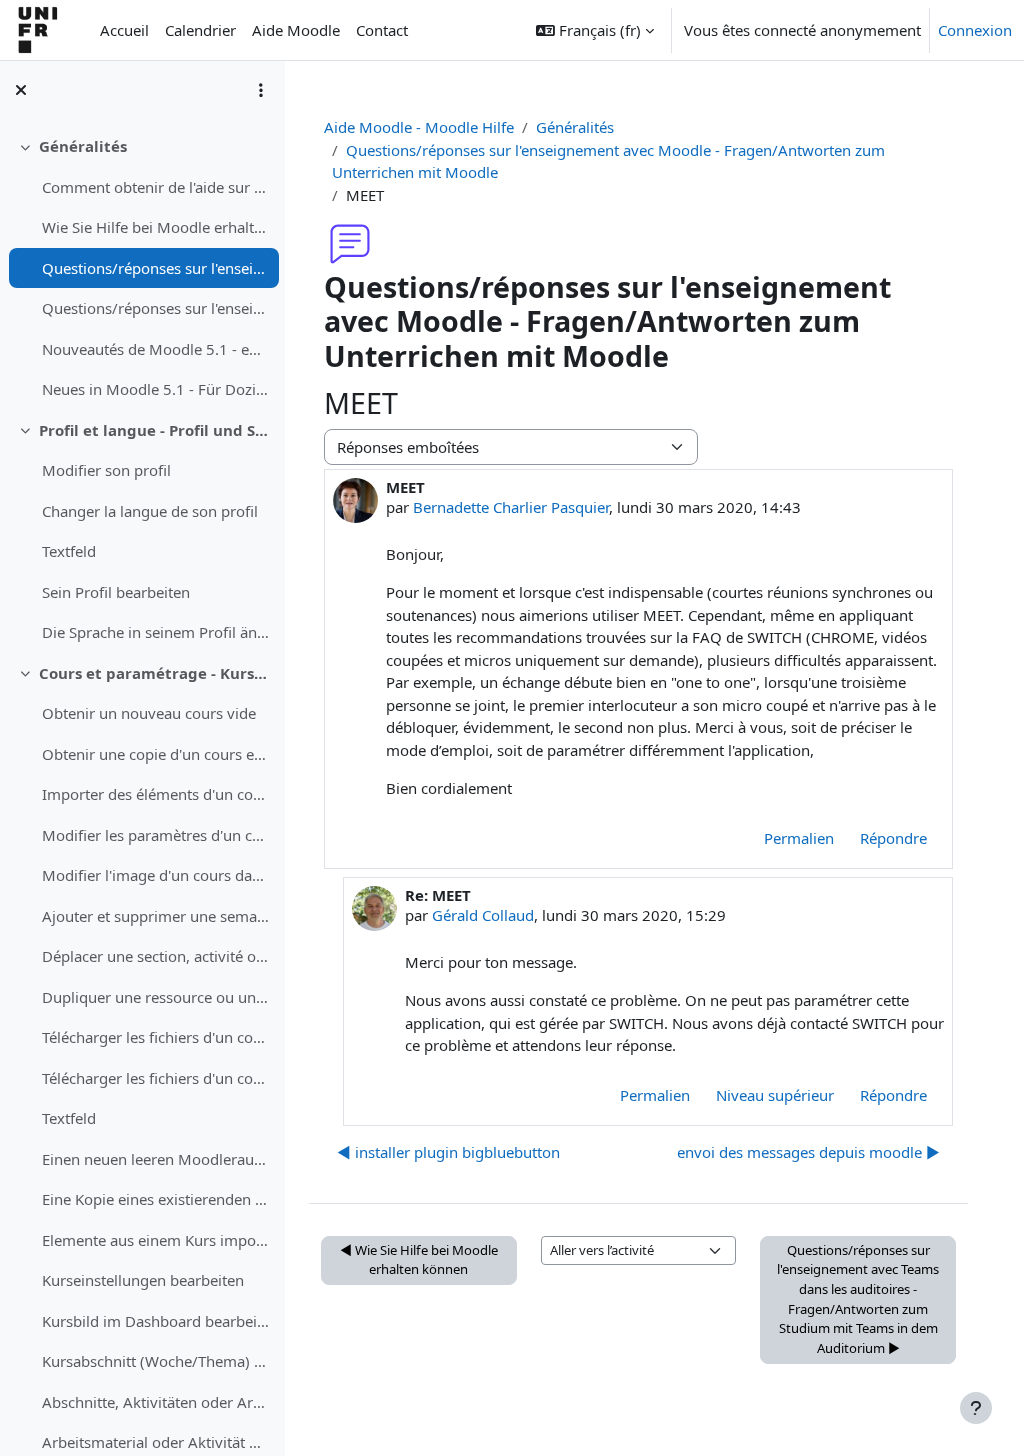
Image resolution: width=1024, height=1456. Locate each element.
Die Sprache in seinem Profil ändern (155, 632)
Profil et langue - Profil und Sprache (154, 430)
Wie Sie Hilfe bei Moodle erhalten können (155, 227)
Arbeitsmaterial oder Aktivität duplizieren (155, 1442)
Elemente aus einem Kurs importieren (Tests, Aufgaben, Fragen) (155, 1240)
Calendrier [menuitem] (200, 30)
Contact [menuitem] (382, 30)
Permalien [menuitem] (799, 838)
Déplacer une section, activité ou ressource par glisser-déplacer (155, 956)
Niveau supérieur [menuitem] (775, 1095)
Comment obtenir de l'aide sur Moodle (155, 187)
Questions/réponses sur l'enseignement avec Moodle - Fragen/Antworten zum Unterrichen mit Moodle (155, 268)
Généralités (83, 146)
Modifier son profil (106, 470)
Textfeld (69, 551)
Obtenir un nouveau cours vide (149, 713)
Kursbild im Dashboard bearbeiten (155, 1321)
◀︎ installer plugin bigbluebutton (448, 1152)
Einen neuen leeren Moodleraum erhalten (155, 1159)
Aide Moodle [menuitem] (296, 30)
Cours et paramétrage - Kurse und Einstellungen (154, 673)
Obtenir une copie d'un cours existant (155, 754)
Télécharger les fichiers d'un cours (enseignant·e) (155, 1078)
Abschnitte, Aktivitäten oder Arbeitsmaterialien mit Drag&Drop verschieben (155, 1402)
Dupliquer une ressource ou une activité (155, 997)
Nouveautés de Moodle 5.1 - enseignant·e (155, 349)
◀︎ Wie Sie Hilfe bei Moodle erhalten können (419, 1260)
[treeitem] (142, 268)
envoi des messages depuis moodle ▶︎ (808, 1152)
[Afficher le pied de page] (976, 1408)
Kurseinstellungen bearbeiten (143, 1280)
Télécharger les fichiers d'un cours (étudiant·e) (155, 1037)
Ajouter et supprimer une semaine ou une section (155, 916)
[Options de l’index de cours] (261, 90)
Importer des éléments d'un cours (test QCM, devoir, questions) (155, 794)
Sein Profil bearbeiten (116, 592)
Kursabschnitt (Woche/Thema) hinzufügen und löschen (155, 1361)
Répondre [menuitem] (893, 838)
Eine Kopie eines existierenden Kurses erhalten (155, 1199)
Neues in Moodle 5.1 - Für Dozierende (155, 389)
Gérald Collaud (483, 915)
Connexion (975, 30)
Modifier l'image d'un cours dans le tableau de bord (155, 875)
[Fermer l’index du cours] (21, 90)
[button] (595, 30)
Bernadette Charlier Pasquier (511, 507)
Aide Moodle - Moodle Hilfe (419, 127)
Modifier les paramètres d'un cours (155, 835)
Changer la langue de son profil (150, 511)
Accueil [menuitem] (124, 30)
